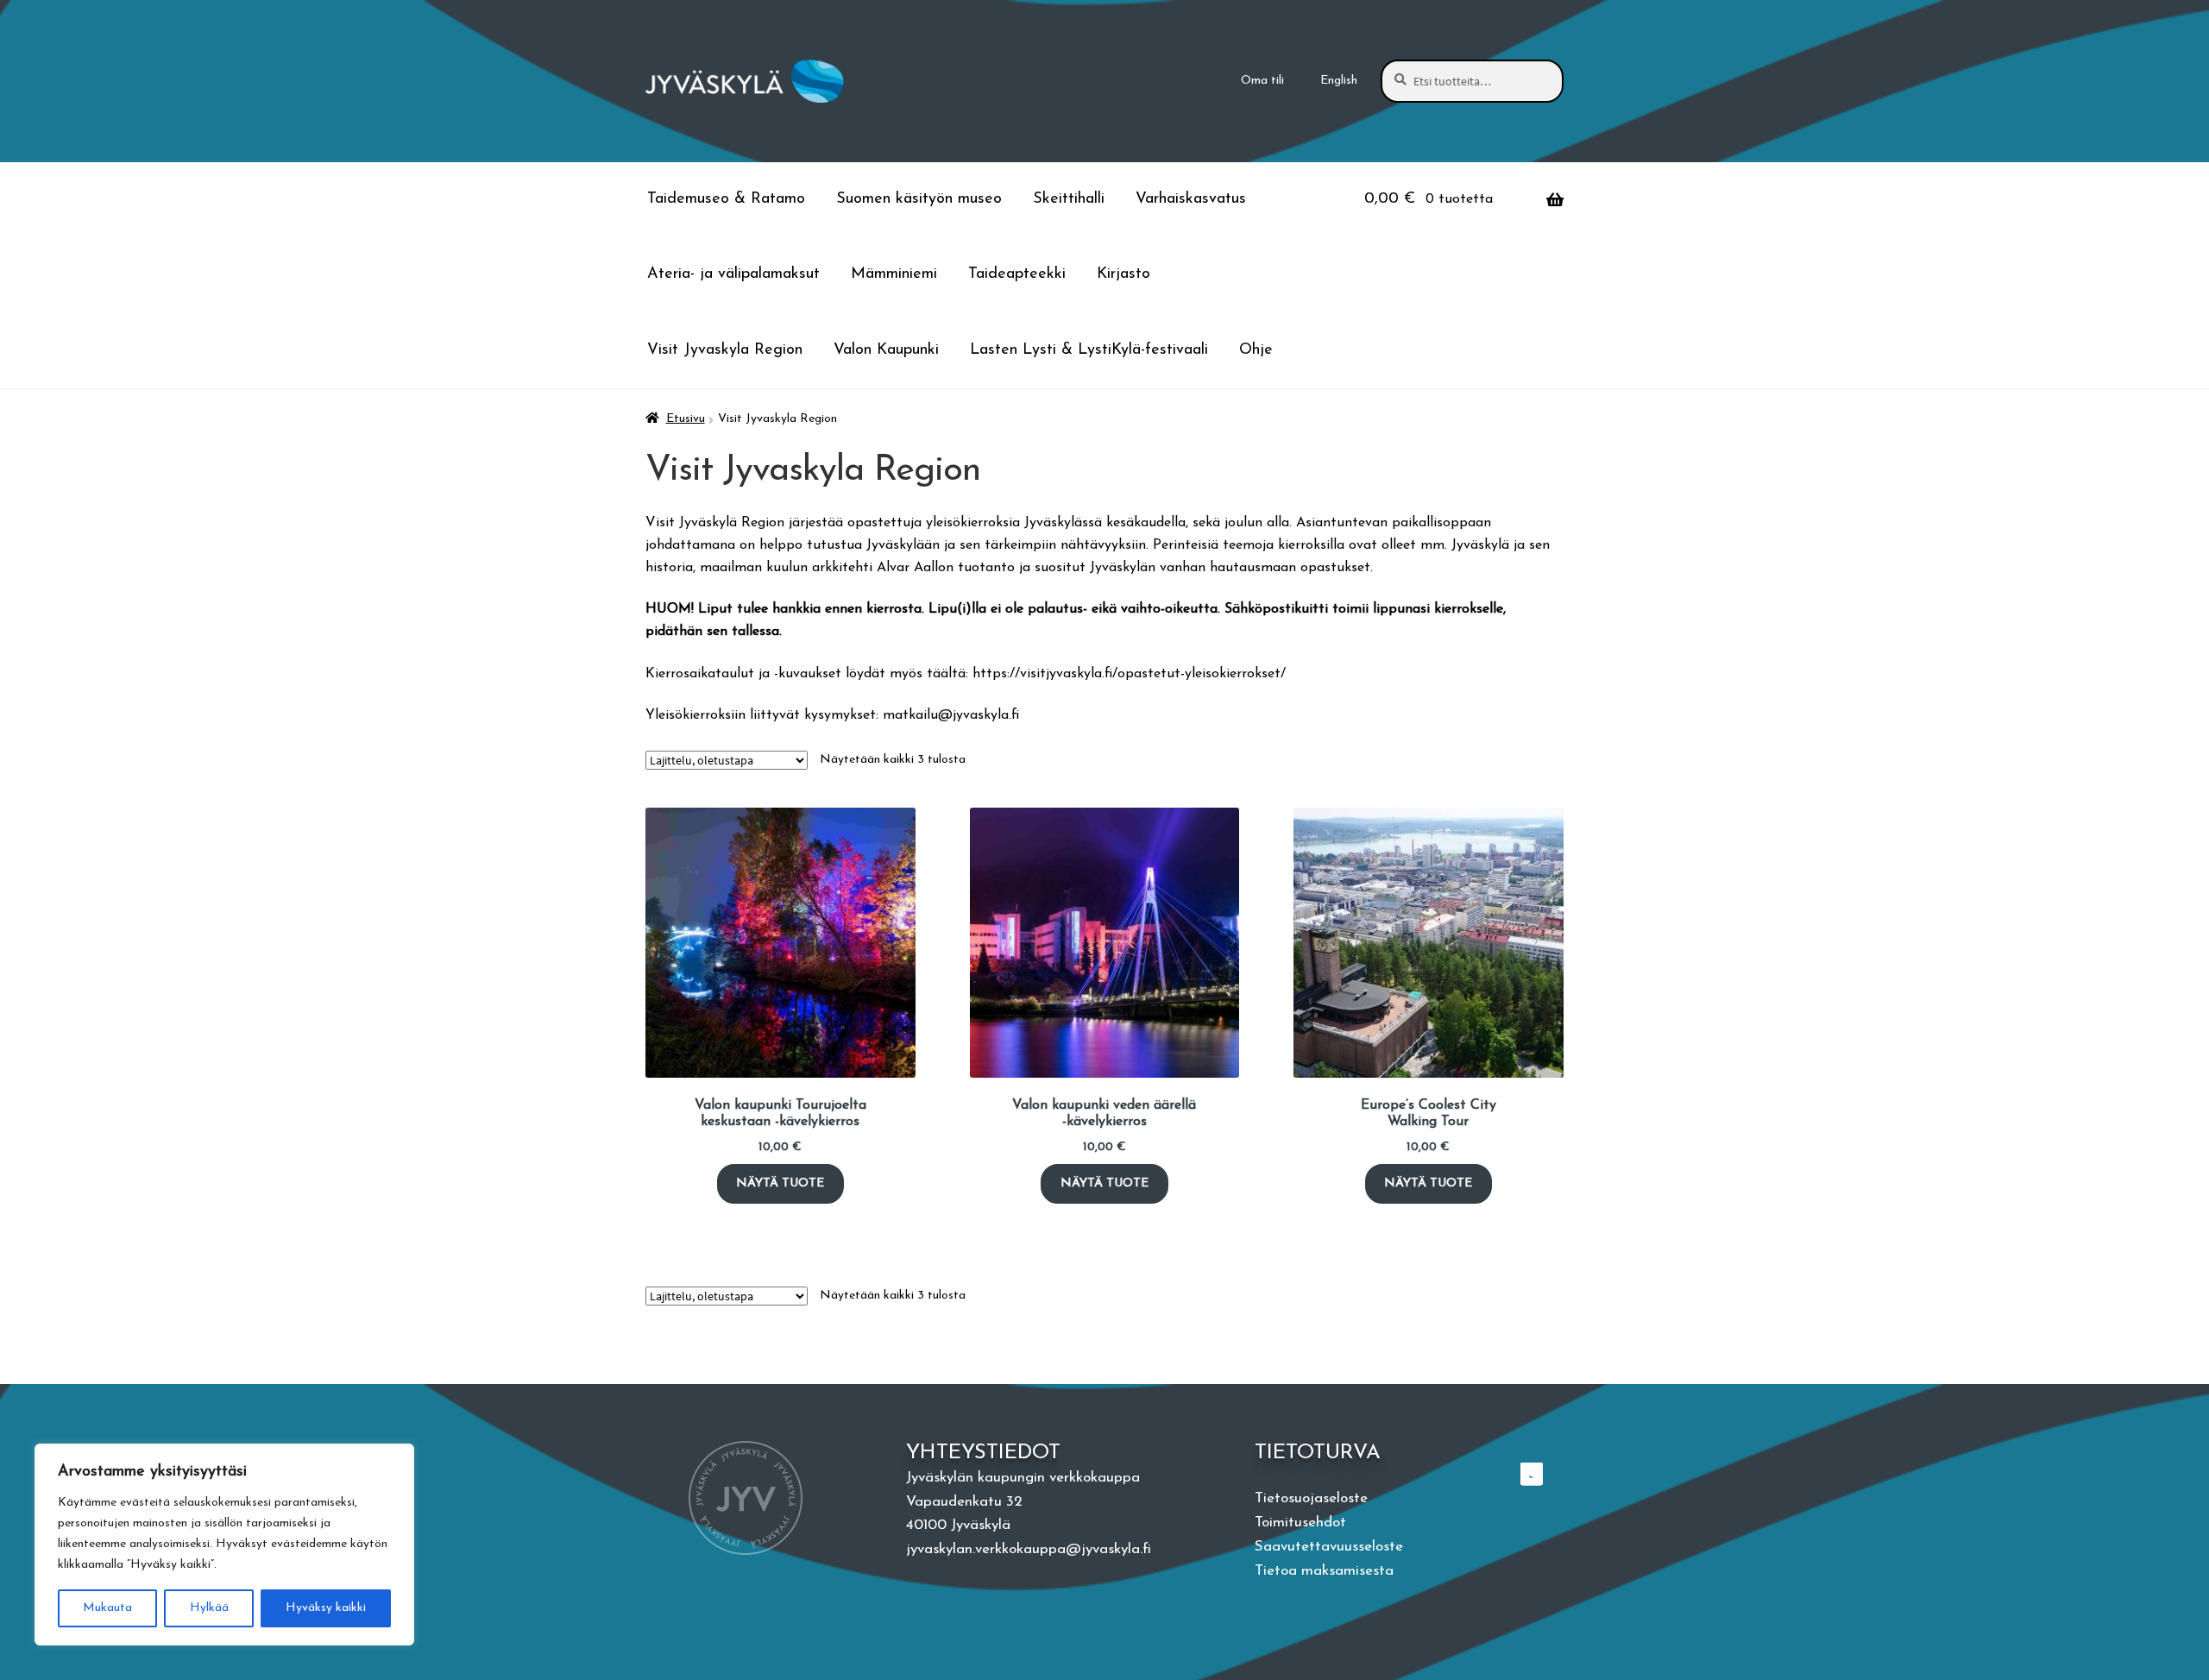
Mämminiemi (894, 274)
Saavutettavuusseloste (1329, 1547)
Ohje (1256, 350)
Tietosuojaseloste (1311, 1498)
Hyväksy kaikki (326, 1608)
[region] (224, 1545)
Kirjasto (1123, 274)
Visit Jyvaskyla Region (725, 350)
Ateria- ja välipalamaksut (733, 274)
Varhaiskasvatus (1191, 199)
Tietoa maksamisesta (1324, 1571)
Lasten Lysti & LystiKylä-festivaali (1089, 350)
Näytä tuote (780, 1183)
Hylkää (209, 1608)
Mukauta (107, 1608)
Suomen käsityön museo (919, 199)
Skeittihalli (1069, 199)
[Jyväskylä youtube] (1533, 1474)
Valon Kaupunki (886, 350)
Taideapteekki (1017, 274)
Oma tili (1262, 81)
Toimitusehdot (1300, 1523)
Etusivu (686, 419)
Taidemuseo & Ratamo (726, 199)
